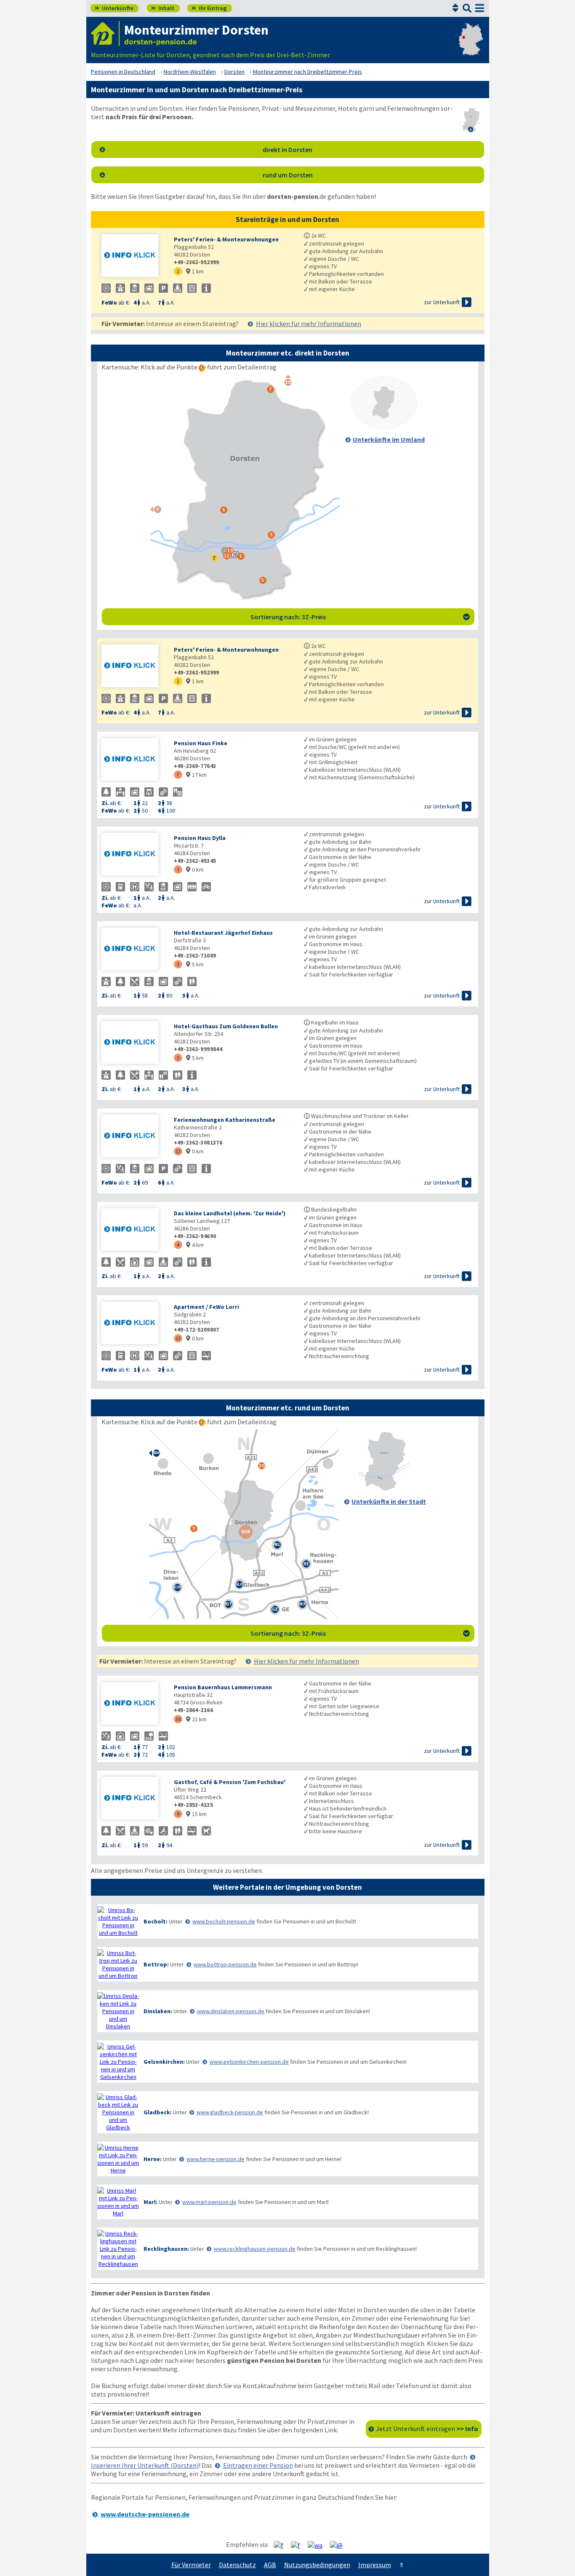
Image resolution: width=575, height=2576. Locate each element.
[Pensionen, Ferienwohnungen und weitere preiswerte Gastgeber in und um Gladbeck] (118, 2112)
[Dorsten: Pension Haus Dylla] (133, 855)
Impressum (375, 2565)
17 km (196, 775)
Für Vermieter (191, 2565)
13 (178, 1338)
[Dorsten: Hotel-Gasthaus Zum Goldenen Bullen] (133, 1043)
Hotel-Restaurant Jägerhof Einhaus (223, 933)
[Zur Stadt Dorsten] (384, 1489)
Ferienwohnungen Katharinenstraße (225, 1120)
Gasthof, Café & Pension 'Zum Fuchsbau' (230, 1782)
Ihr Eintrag (209, 8)
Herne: (153, 2159)
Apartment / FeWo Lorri (206, 1307)
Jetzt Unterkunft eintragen (427, 2429)
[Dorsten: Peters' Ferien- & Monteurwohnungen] (133, 256)
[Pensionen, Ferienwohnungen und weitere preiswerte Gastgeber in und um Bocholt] (118, 1921)
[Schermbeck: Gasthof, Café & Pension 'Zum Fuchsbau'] (133, 1799)
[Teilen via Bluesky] (299, 2545)
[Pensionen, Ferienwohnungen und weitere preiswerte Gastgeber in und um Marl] (118, 2202)
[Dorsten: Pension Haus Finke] (133, 760)
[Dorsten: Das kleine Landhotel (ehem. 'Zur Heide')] (133, 1230)
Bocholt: (156, 1921)
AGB (270, 2565)
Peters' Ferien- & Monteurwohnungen (226, 239)
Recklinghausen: (166, 2249)
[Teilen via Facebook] (282, 2545)
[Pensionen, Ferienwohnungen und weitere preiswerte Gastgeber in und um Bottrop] (118, 1964)
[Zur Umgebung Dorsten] (384, 427)
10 (178, 1719)
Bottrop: (156, 1964)
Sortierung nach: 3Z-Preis (360, 617)
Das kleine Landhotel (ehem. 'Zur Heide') (230, 1213)
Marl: (150, 2202)
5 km (195, 964)
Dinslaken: (158, 2011)
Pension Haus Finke (201, 743)
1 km (195, 271)
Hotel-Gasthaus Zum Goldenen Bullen (226, 1026)
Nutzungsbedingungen (317, 2565)
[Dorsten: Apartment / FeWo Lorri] (133, 1324)
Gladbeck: (158, 2112)
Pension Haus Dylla (200, 838)
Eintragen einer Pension (258, 2465)
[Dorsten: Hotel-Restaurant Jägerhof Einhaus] (133, 950)
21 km (196, 1719)
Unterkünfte (114, 8)
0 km (195, 869)
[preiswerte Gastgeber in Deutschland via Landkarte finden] (471, 46)
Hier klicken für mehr (309, 324)
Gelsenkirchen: (164, 2062)
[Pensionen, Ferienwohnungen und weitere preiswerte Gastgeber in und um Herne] (118, 2159)
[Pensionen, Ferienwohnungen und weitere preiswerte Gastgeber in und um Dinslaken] (118, 2011)
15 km (196, 1814)
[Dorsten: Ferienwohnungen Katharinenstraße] (133, 1137)
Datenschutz (237, 2565)
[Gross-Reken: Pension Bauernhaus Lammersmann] (133, 1704)
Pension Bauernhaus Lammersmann (223, 1687)
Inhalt (163, 8)
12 (178, 1151)
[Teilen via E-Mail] (339, 2545)
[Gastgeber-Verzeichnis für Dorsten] (105, 33)
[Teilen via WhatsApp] (318, 2545)
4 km (195, 1245)
